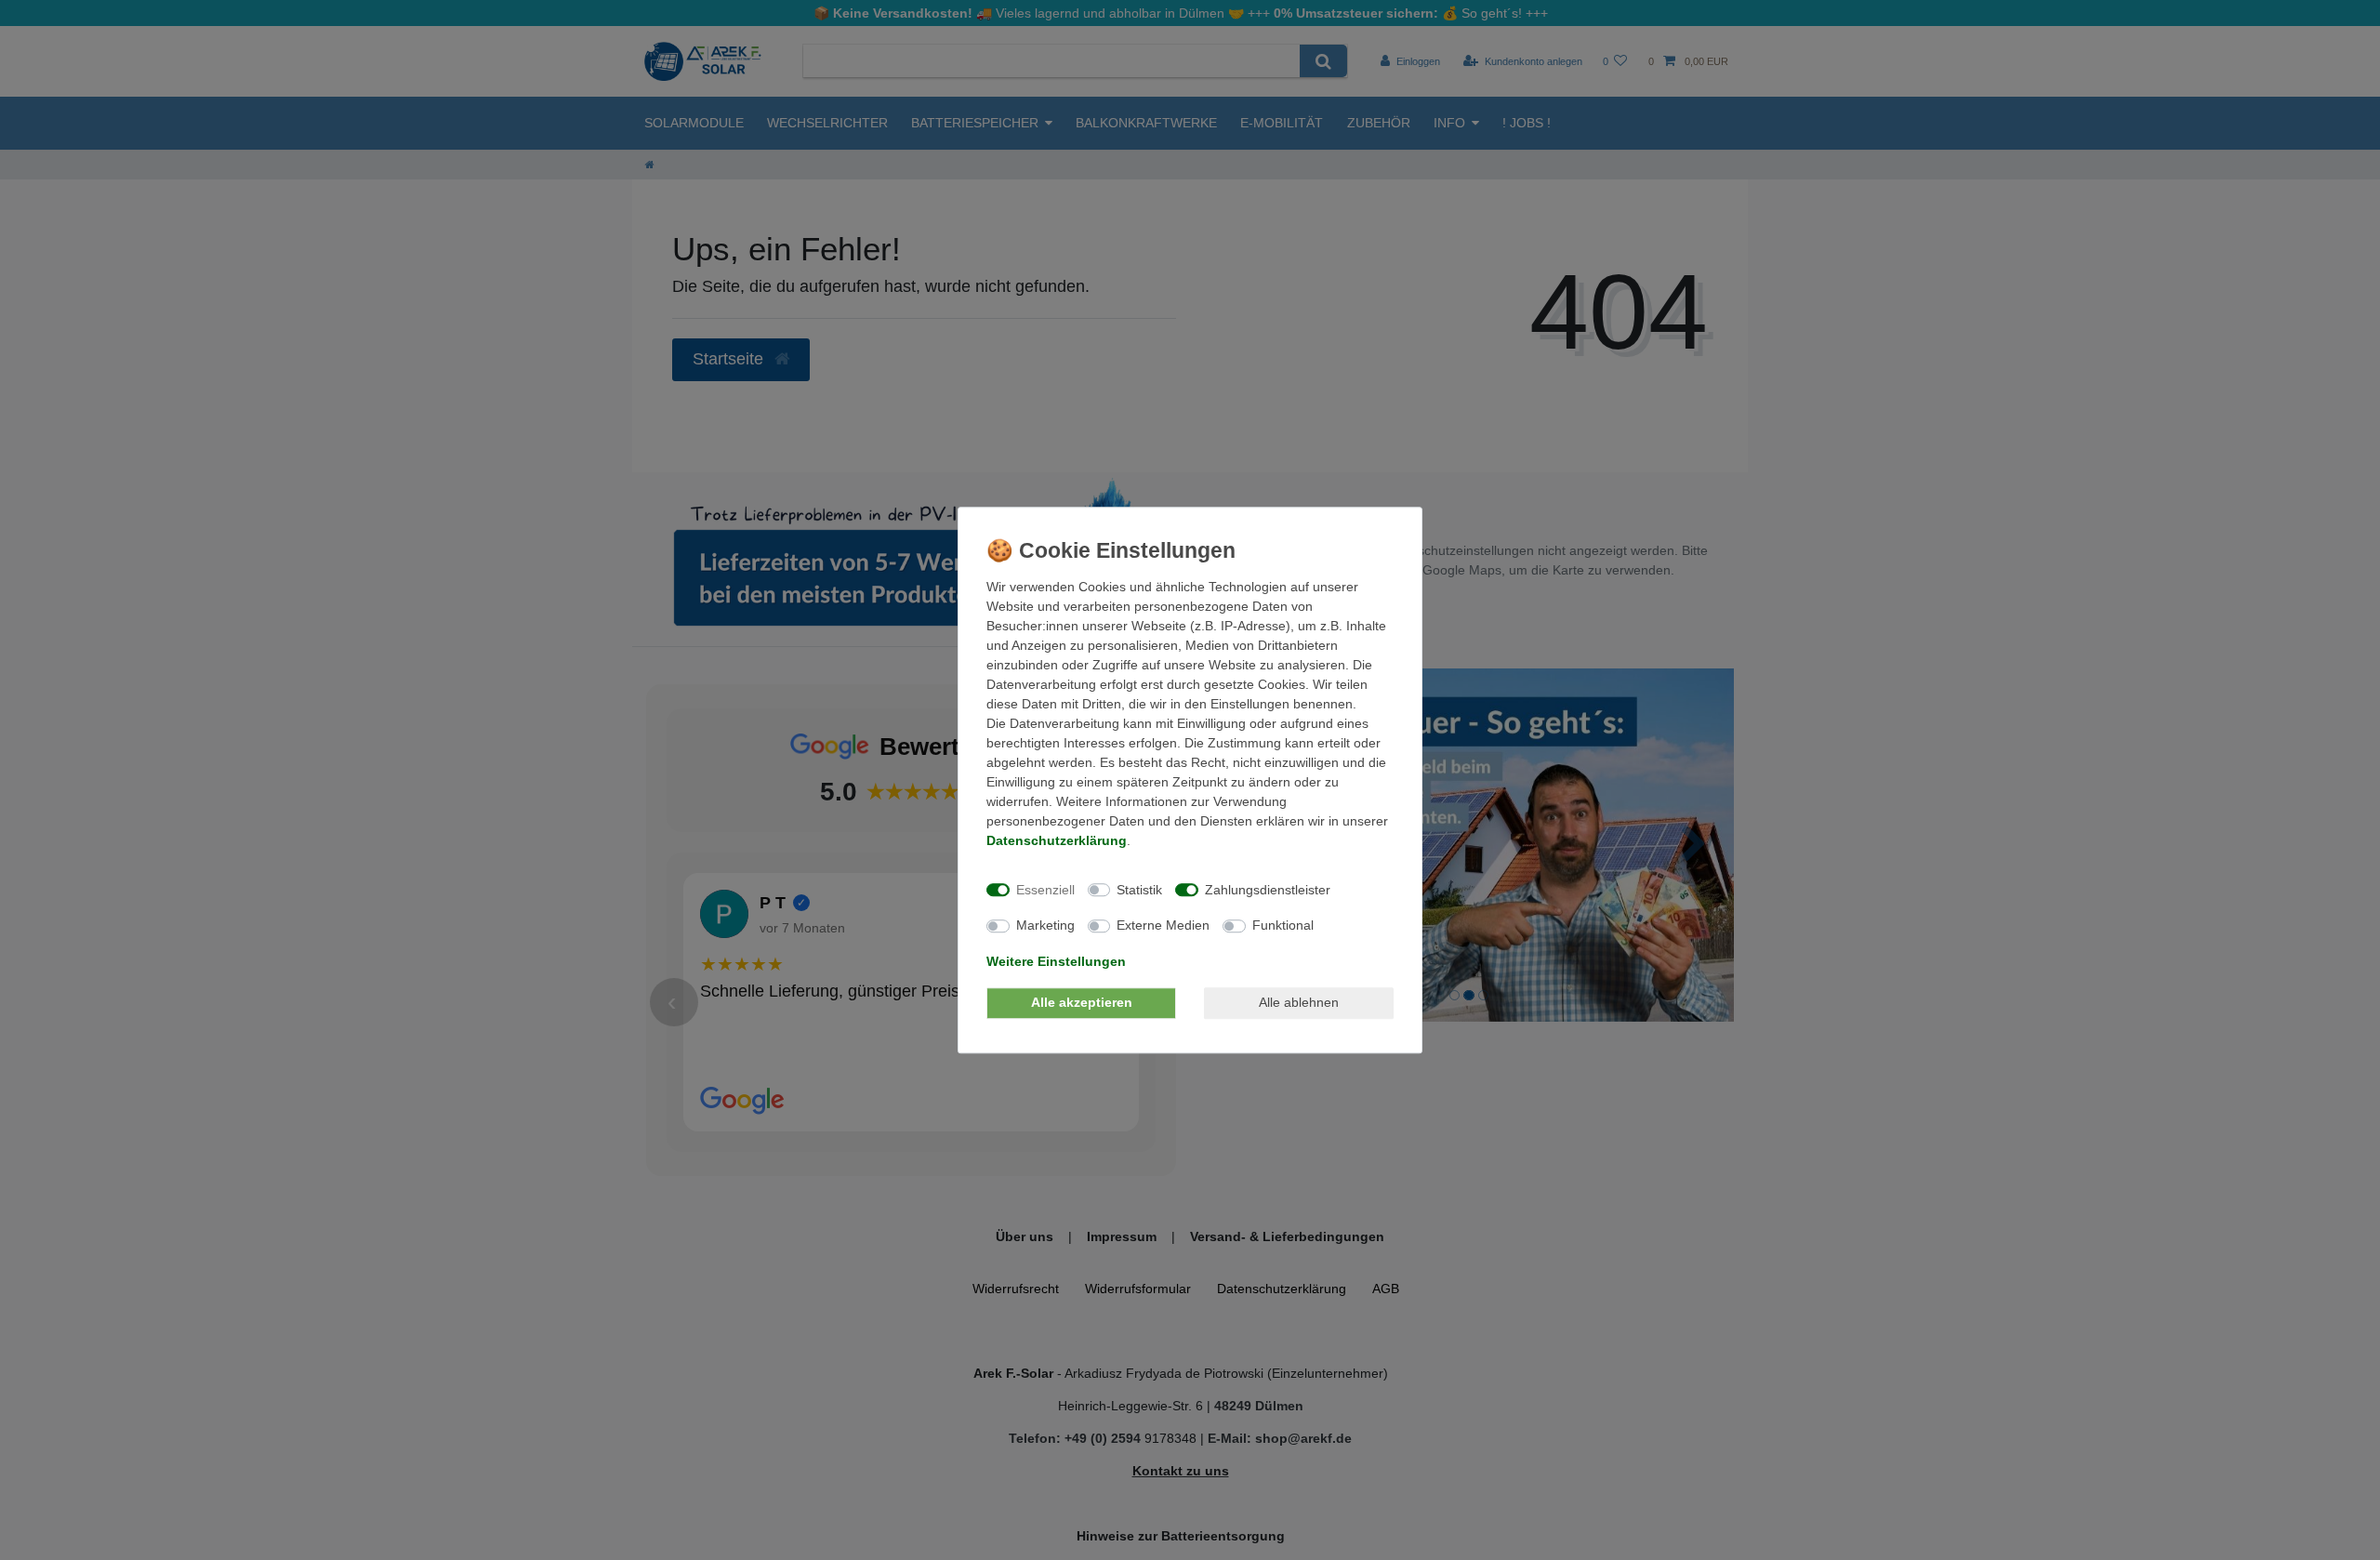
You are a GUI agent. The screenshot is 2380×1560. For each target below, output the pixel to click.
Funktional (1283, 925)
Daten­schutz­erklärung (1057, 840)
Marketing (1045, 925)
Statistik (1139, 890)
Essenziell (1045, 890)
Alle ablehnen (1299, 1002)
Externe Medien (1163, 925)
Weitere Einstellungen (1056, 961)
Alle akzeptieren (1082, 1002)
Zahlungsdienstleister (1268, 890)
